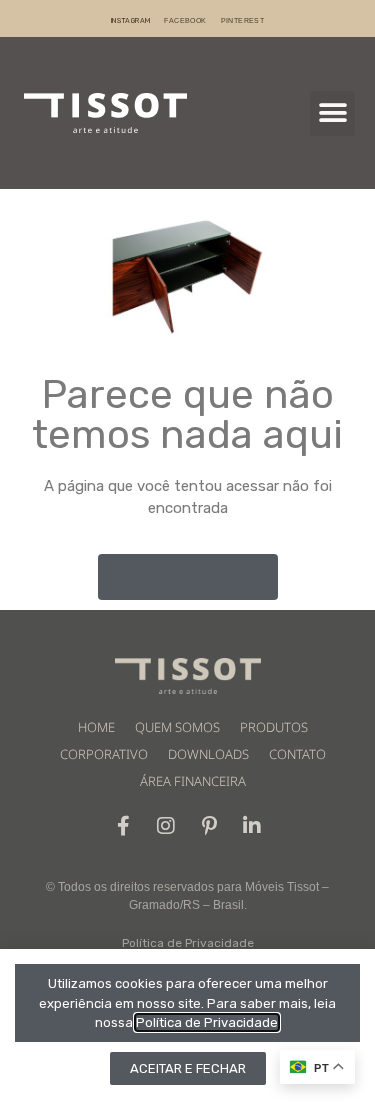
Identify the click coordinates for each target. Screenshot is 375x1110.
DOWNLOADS (208, 754)
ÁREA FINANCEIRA (193, 781)
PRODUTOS (274, 727)
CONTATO (297, 754)
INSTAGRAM (131, 20)
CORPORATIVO (104, 754)
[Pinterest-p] (209, 826)
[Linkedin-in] (252, 826)
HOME (96, 727)
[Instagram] (166, 826)
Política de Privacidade (188, 943)
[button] (332, 113)
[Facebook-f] (123, 826)
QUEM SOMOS (177, 727)
